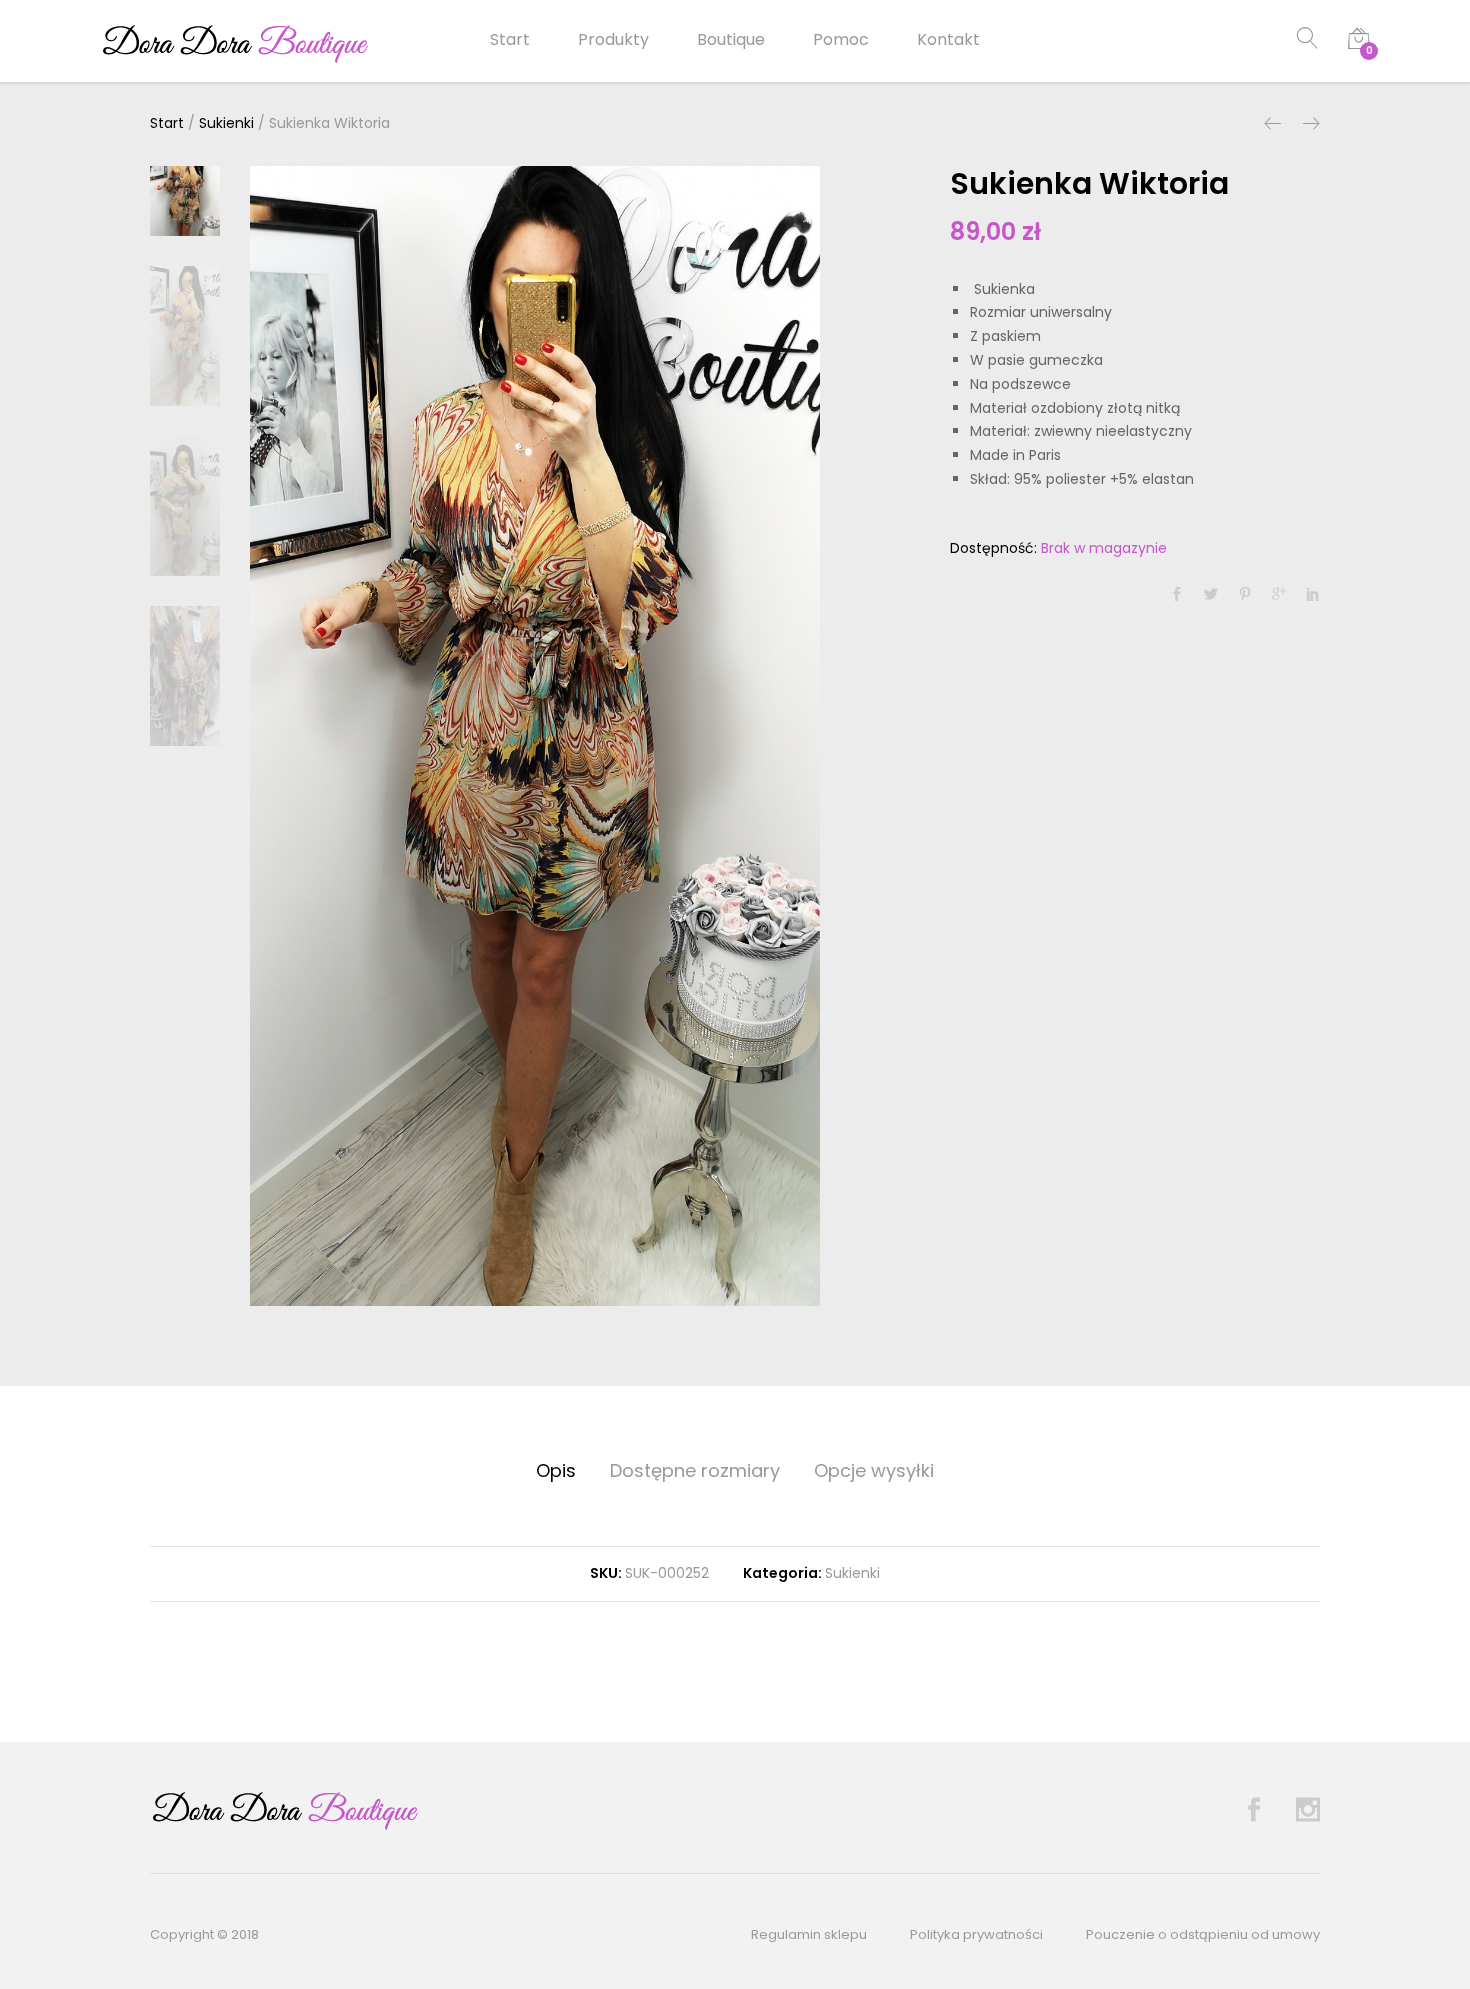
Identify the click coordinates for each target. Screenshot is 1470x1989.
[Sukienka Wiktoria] (1177, 595)
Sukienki (852, 1573)
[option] (535, 736)
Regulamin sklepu (809, 1934)
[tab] (556, 1471)
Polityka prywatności (976, 1934)
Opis (556, 1470)
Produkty (613, 40)
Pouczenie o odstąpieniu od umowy (1203, 1934)
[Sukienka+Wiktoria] (1211, 595)
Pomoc (841, 40)
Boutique (731, 40)
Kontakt (948, 40)
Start (510, 40)
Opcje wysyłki (874, 1470)
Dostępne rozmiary (695, 1470)
